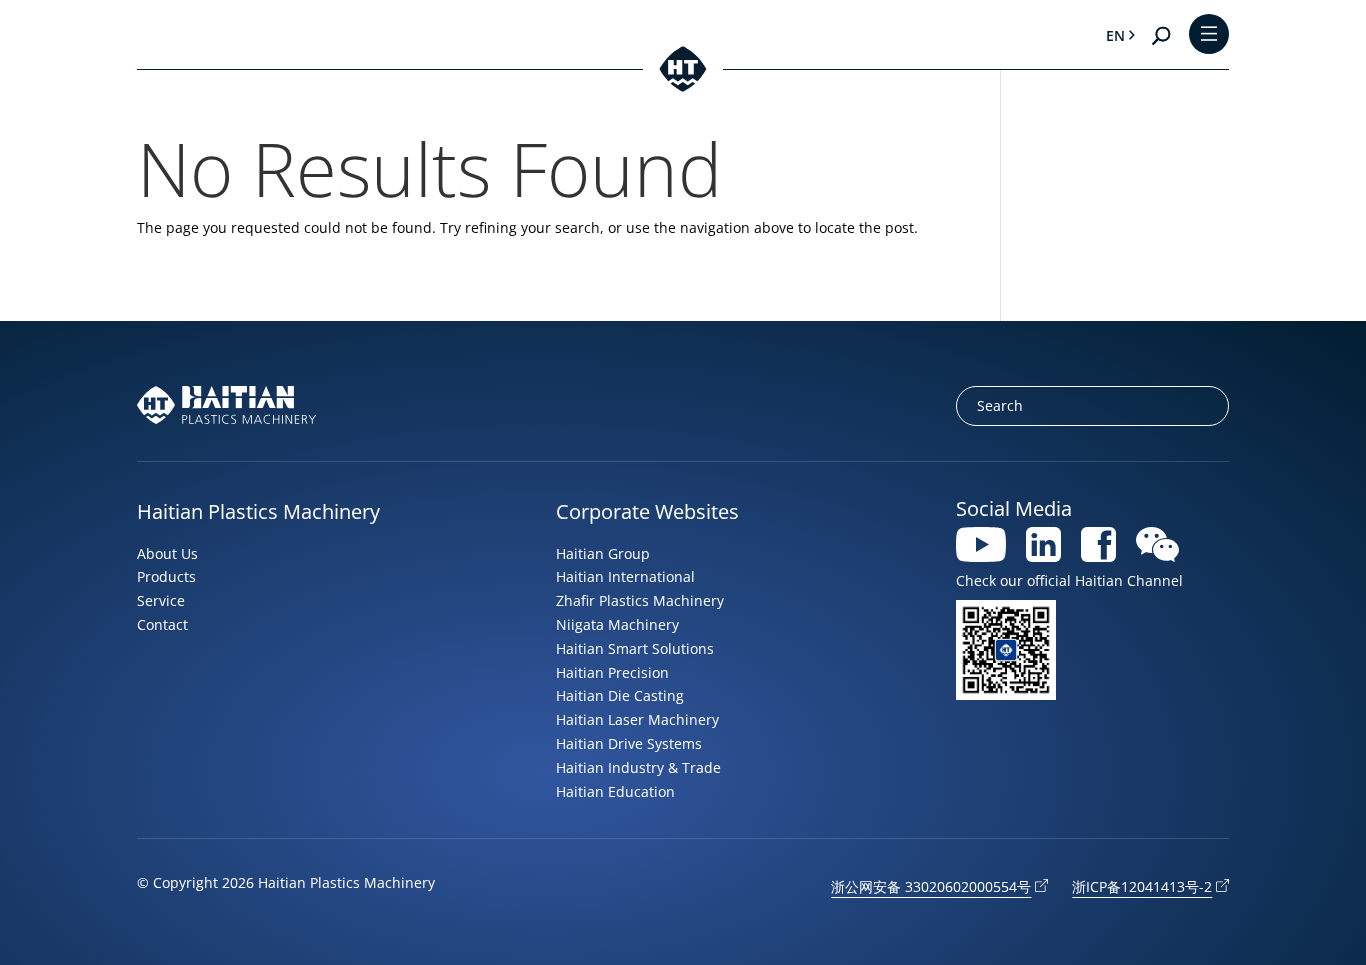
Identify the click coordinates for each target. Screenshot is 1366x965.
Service (161, 600)
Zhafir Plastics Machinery (640, 600)
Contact (162, 624)
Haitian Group (603, 553)
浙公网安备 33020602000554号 (931, 886)
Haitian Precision (612, 672)
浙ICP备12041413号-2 (1142, 886)
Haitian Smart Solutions (635, 648)
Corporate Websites (647, 511)
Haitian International (625, 576)
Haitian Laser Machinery (637, 719)
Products (166, 576)
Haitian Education (615, 791)
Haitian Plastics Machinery (258, 511)
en (1115, 35)
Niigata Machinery (617, 624)
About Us (167, 553)
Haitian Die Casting (620, 695)
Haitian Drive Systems (629, 743)
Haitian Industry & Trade (638, 767)
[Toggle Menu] (1209, 35)
